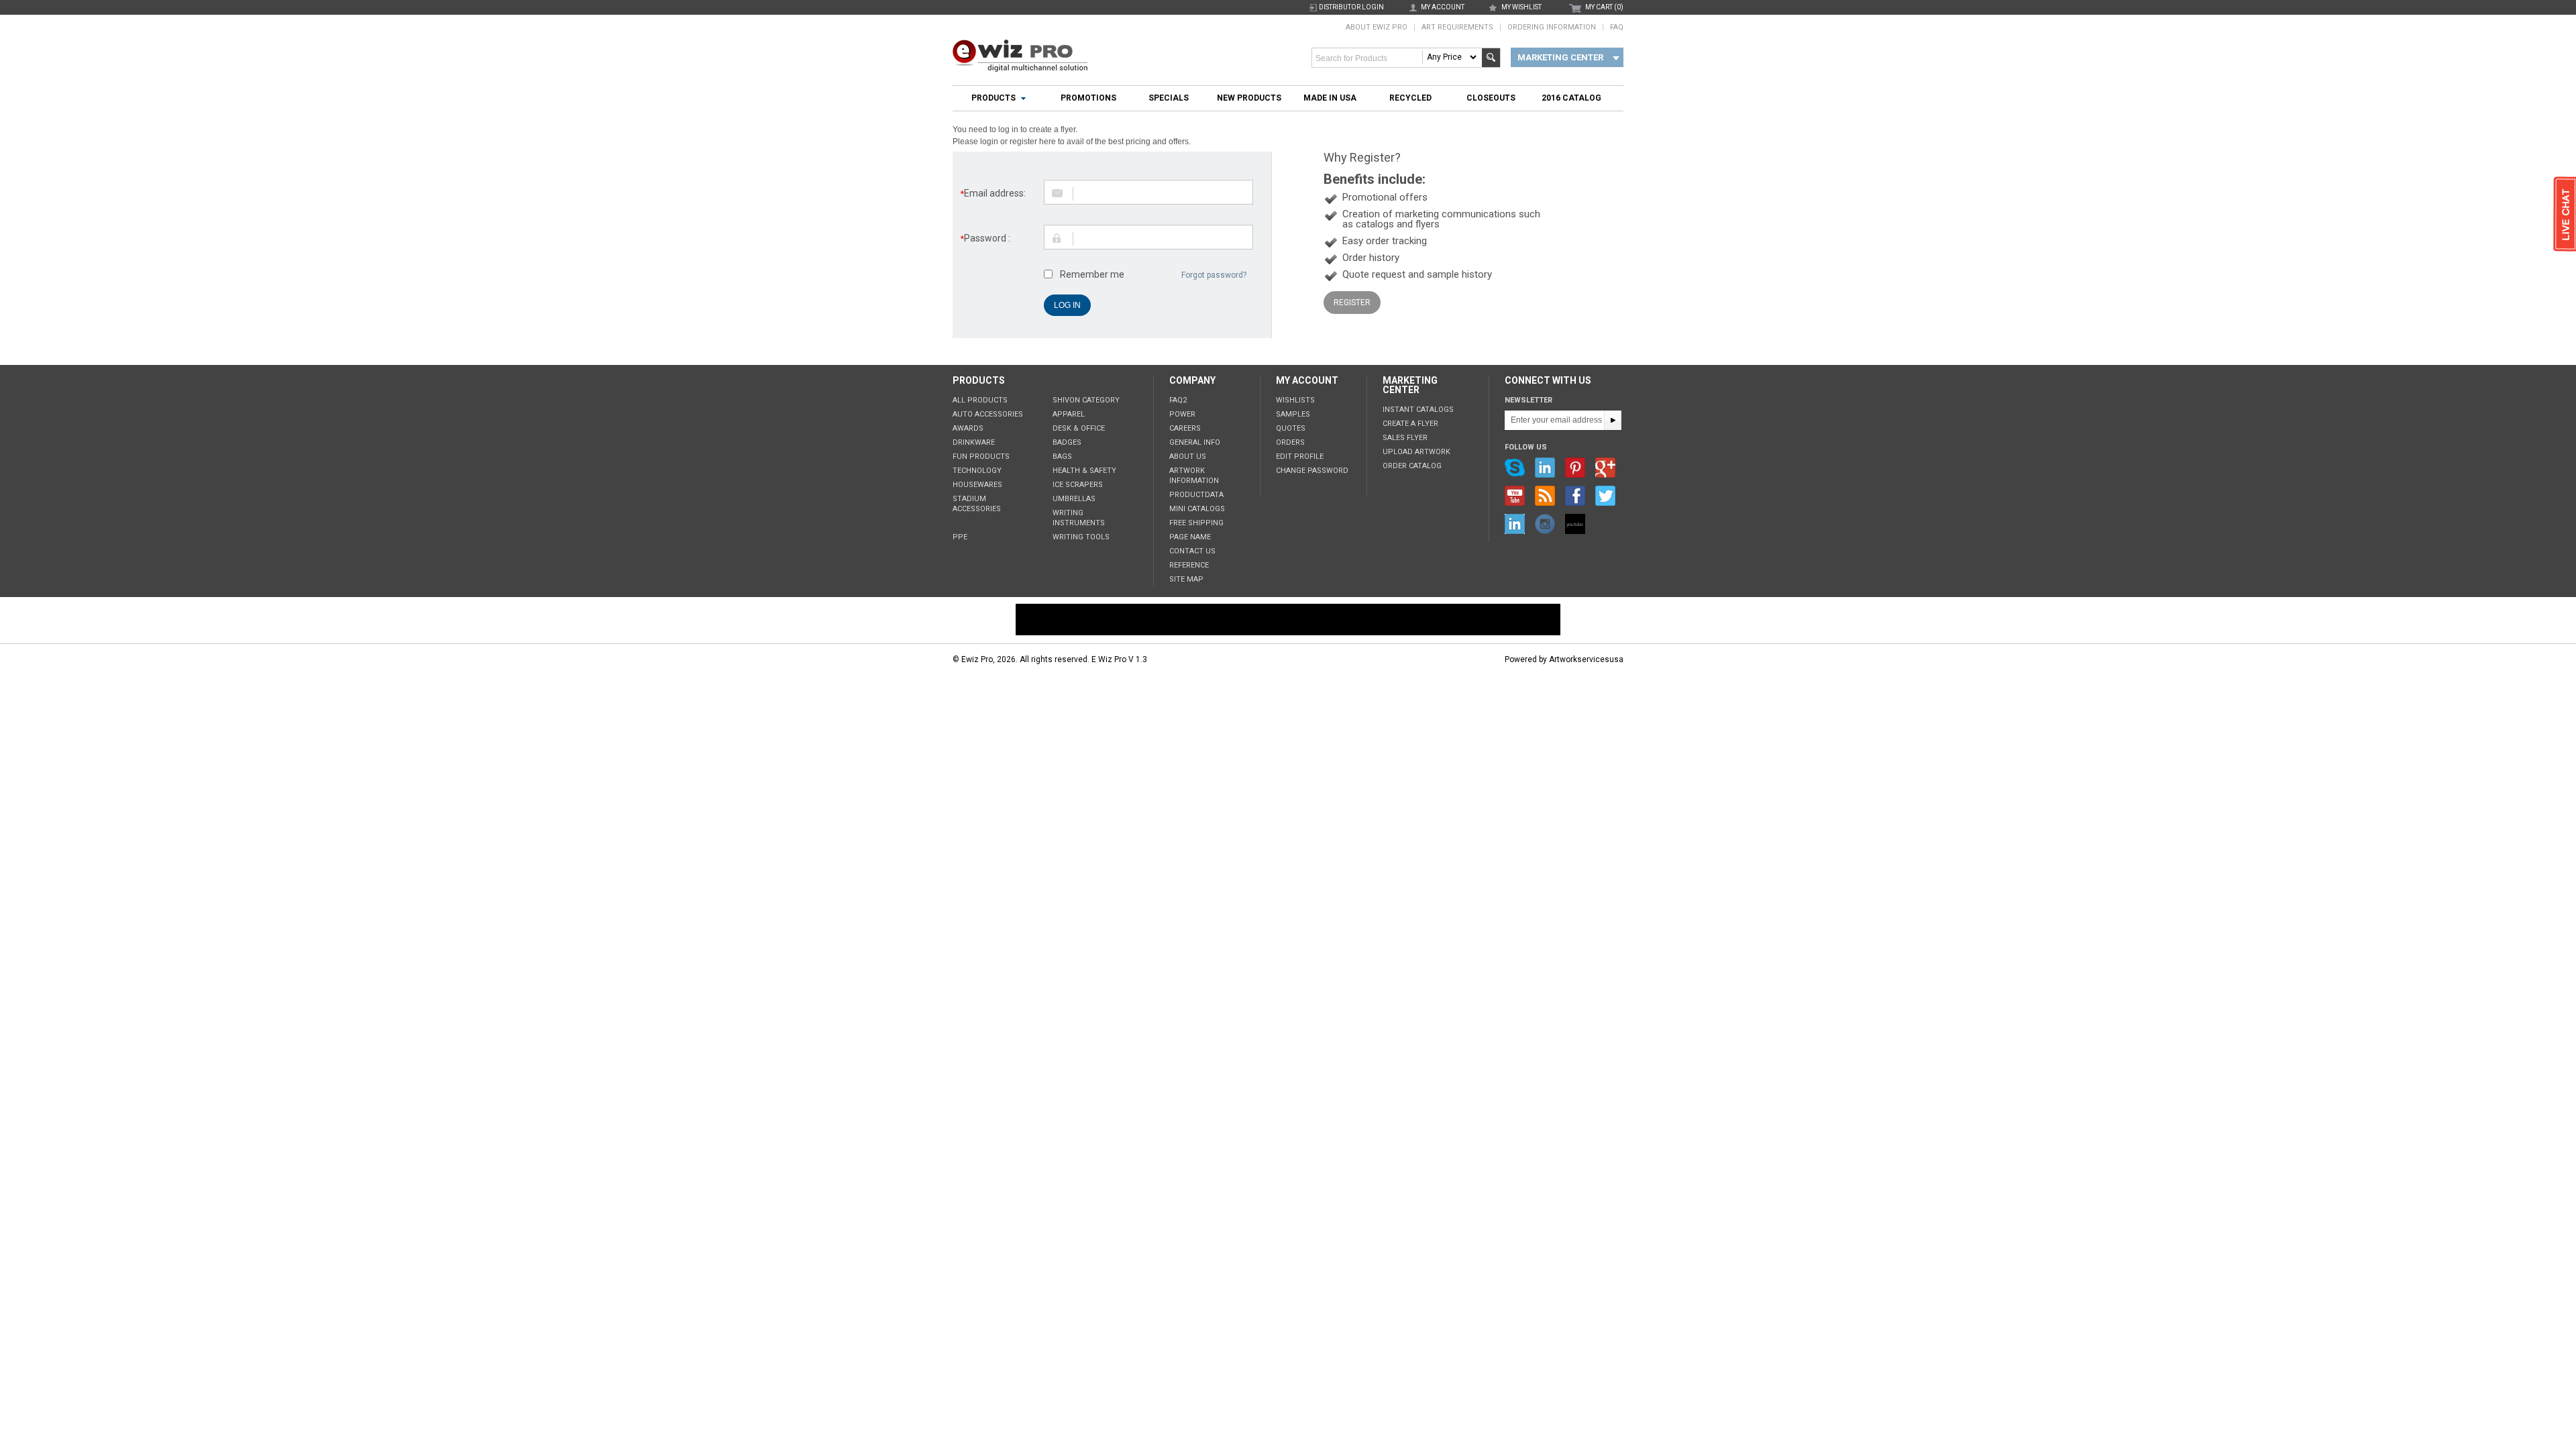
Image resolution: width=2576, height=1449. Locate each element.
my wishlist (1521, 7)
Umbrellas (1074, 499)
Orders (1290, 442)
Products (994, 98)
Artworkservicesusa (1586, 659)
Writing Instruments (1079, 518)
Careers (1185, 428)
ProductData (1196, 495)
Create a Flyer (1410, 424)
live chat (2565, 215)
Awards (968, 428)
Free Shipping (1196, 523)
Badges (1067, 442)
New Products (1249, 98)
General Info (1195, 442)
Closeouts (1491, 98)
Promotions (1088, 98)
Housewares (977, 485)
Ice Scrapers (1078, 485)
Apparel (1069, 414)
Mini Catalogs (1197, 509)
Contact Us (1192, 551)
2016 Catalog (1571, 98)
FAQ (1617, 27)
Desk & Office (1079, 428)
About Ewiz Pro (1377, 27)
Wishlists (1295, 400)
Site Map (1186, 579)
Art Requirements (1457, 27)
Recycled (1410, 98)
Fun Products (981, 457)
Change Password (1312, 471)
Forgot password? (1214, 275)
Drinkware (974, 442)
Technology (977, 471)
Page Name (1190, 537)
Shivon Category (1086, 400)
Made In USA (1330, 98)
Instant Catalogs (1418, 410)
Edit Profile (1300, 457)
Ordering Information (1552, 27)
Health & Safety (1084, 471)
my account (1443, 7)
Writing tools (1081, 537)
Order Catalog (1412, 466)
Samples (1293, 414)
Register (1352, 303)
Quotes (1291, 428)
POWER (1182, 414)
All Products (980, 400)
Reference (1189, 565)
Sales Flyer (1405, 438)
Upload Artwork (1416, 452)
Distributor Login (1351, 7)
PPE (960, 537)
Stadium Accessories (977, 504)
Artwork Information (1194, 476)
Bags (1062, 457)
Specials (1169, 98)
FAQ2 (1178, 400)
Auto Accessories (988, 414)
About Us (1188, 457)
